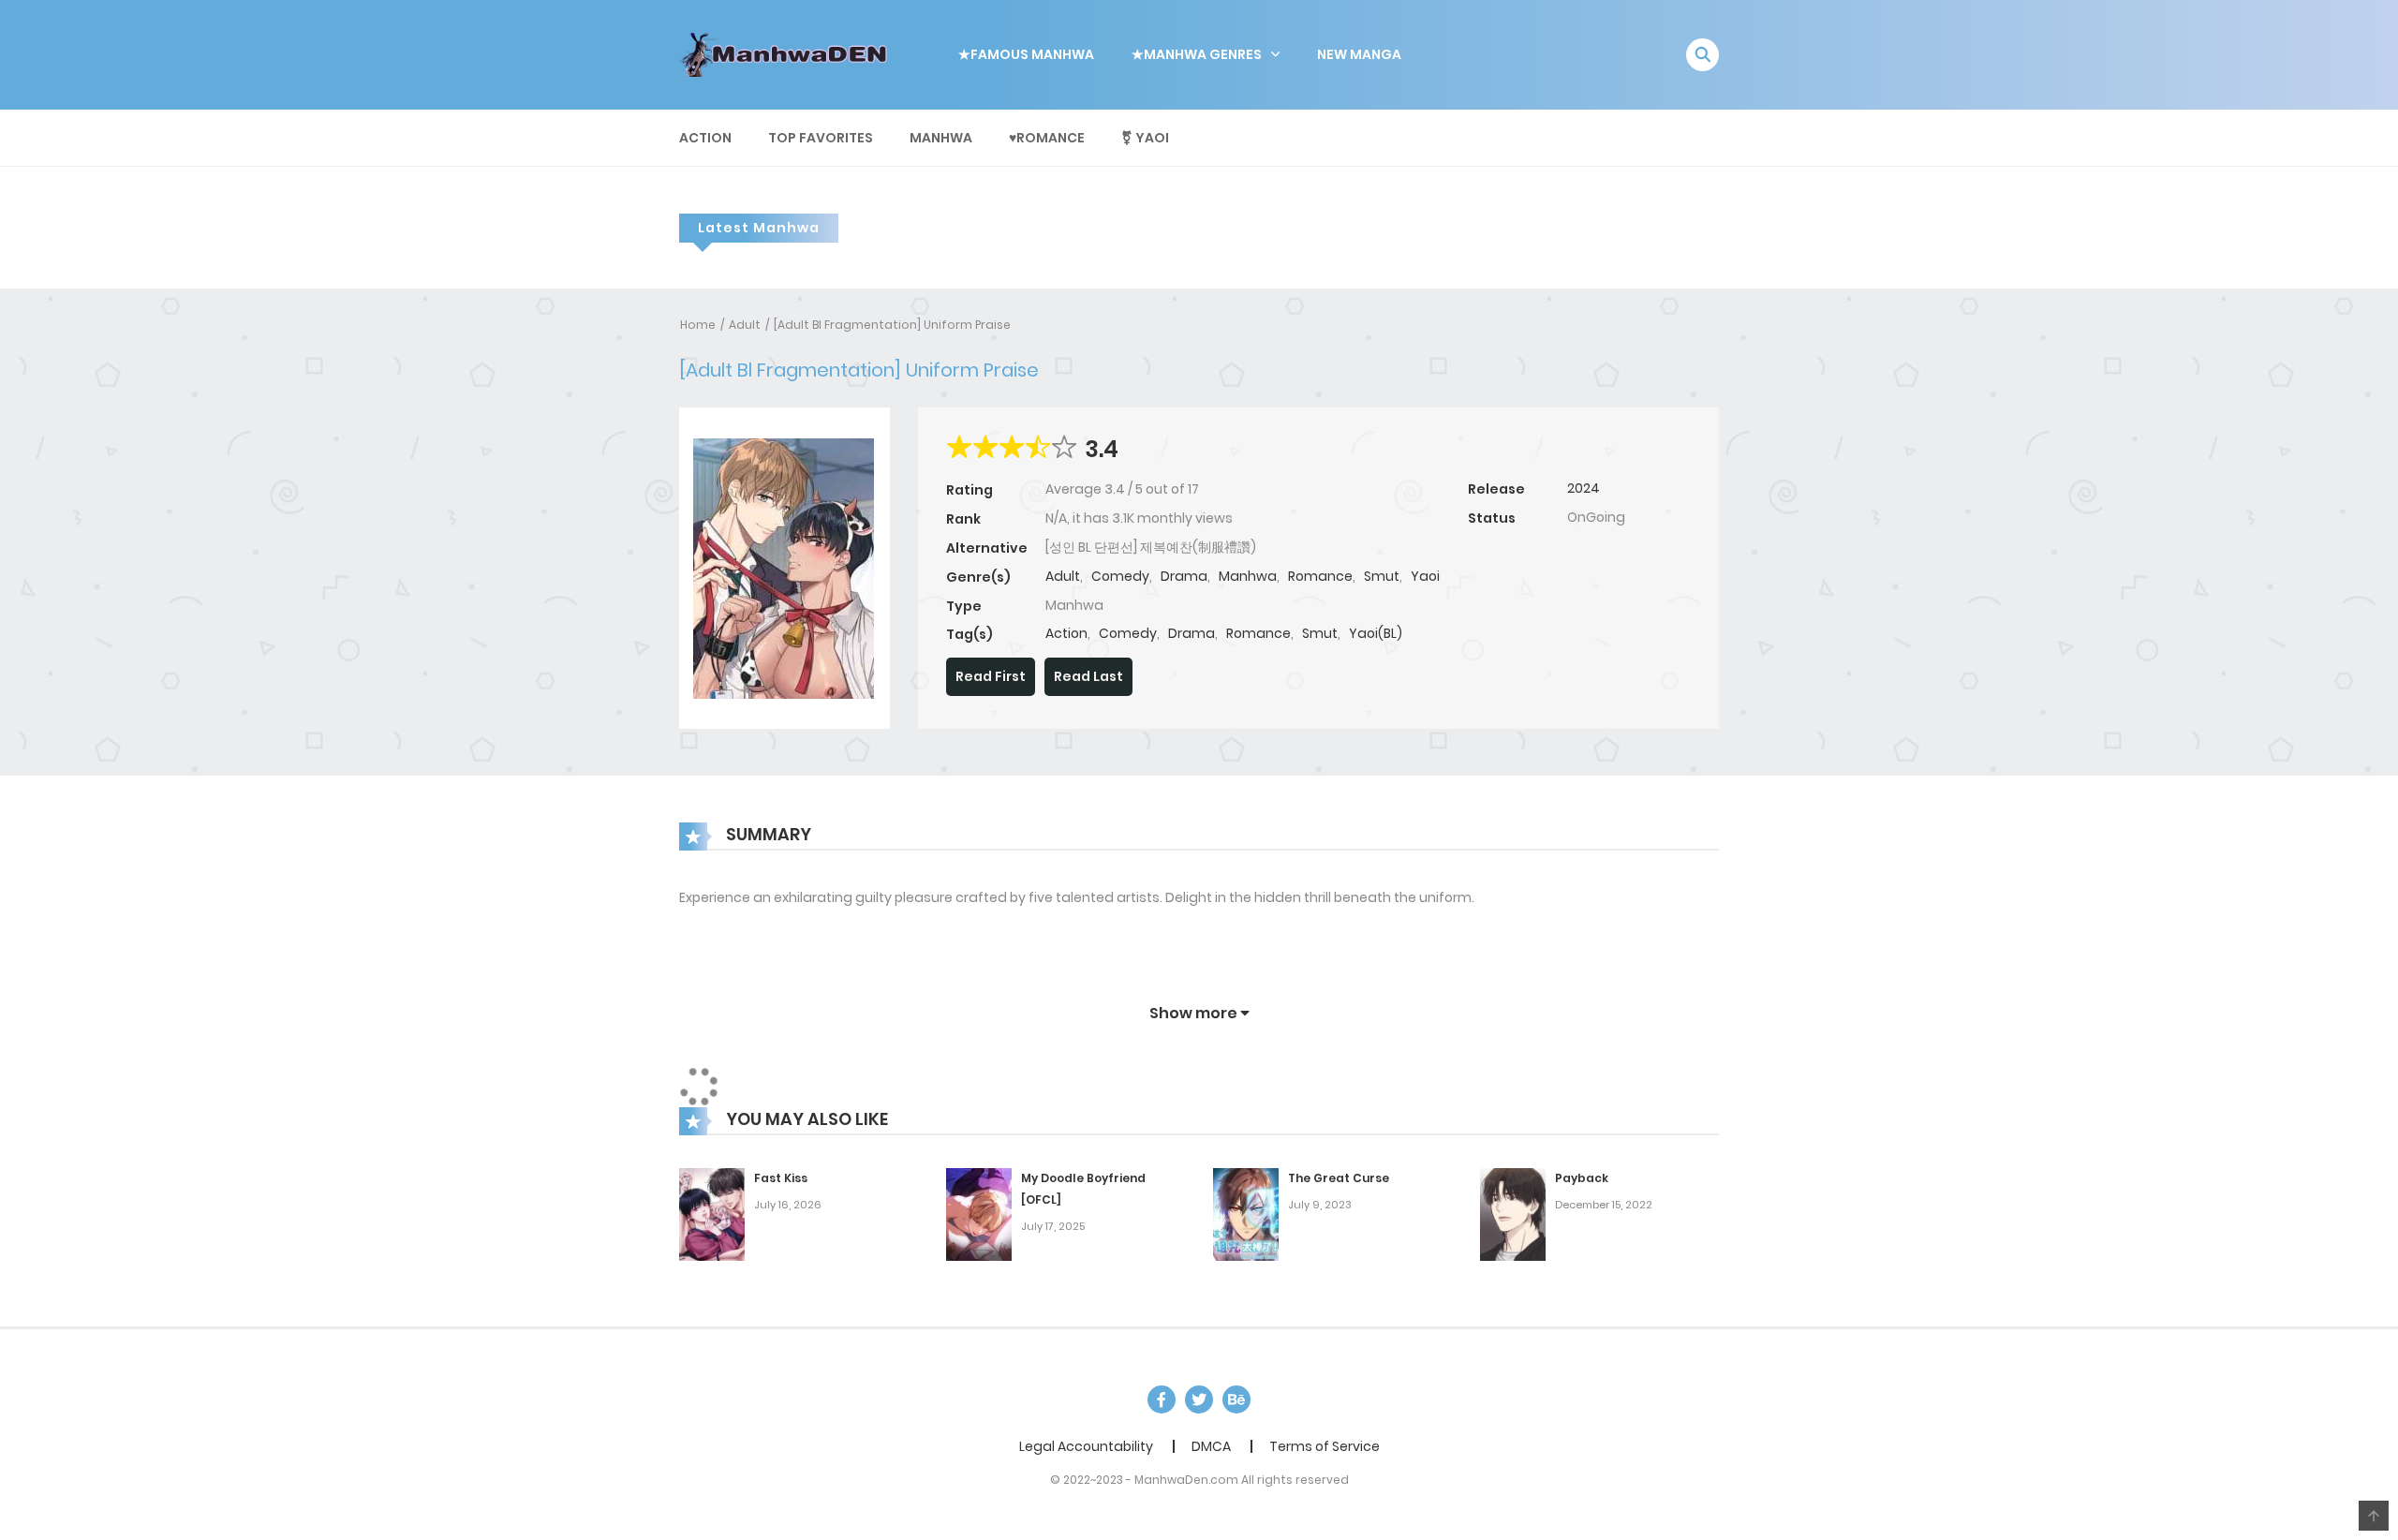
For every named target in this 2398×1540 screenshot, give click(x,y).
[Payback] (1513, 1213)
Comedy (1120, 576)
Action (705, 138)
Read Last (1088, 676)
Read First (991, 676)
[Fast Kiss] (712, 1213)
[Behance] (1236, 1399)
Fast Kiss (781, 1178)
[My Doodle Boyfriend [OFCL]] (979, 1213)
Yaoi (1425, 576)
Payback (1582, 1178)
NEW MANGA (1359, 54)
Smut (1382, 576)
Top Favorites (821, 138)
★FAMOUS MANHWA (1026, 54)
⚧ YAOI (1145, 138)
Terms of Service (1325, 1446)
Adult (745, 325)
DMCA (1211, 1446)
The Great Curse (1339, 1178)
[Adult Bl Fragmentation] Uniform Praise (892, 325)
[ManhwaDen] (788, 53)
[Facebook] (1162, 1399)
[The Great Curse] (1246, 1213)
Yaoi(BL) (1376, 633)
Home (698, 325)
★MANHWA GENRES (1197, 54)
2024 (1584, 488)
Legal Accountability (1086, 1446)
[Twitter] (1199, 1399)
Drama (1184, 576)
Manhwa (941, 138)
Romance (1320, 576)
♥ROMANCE (1047, 138)
